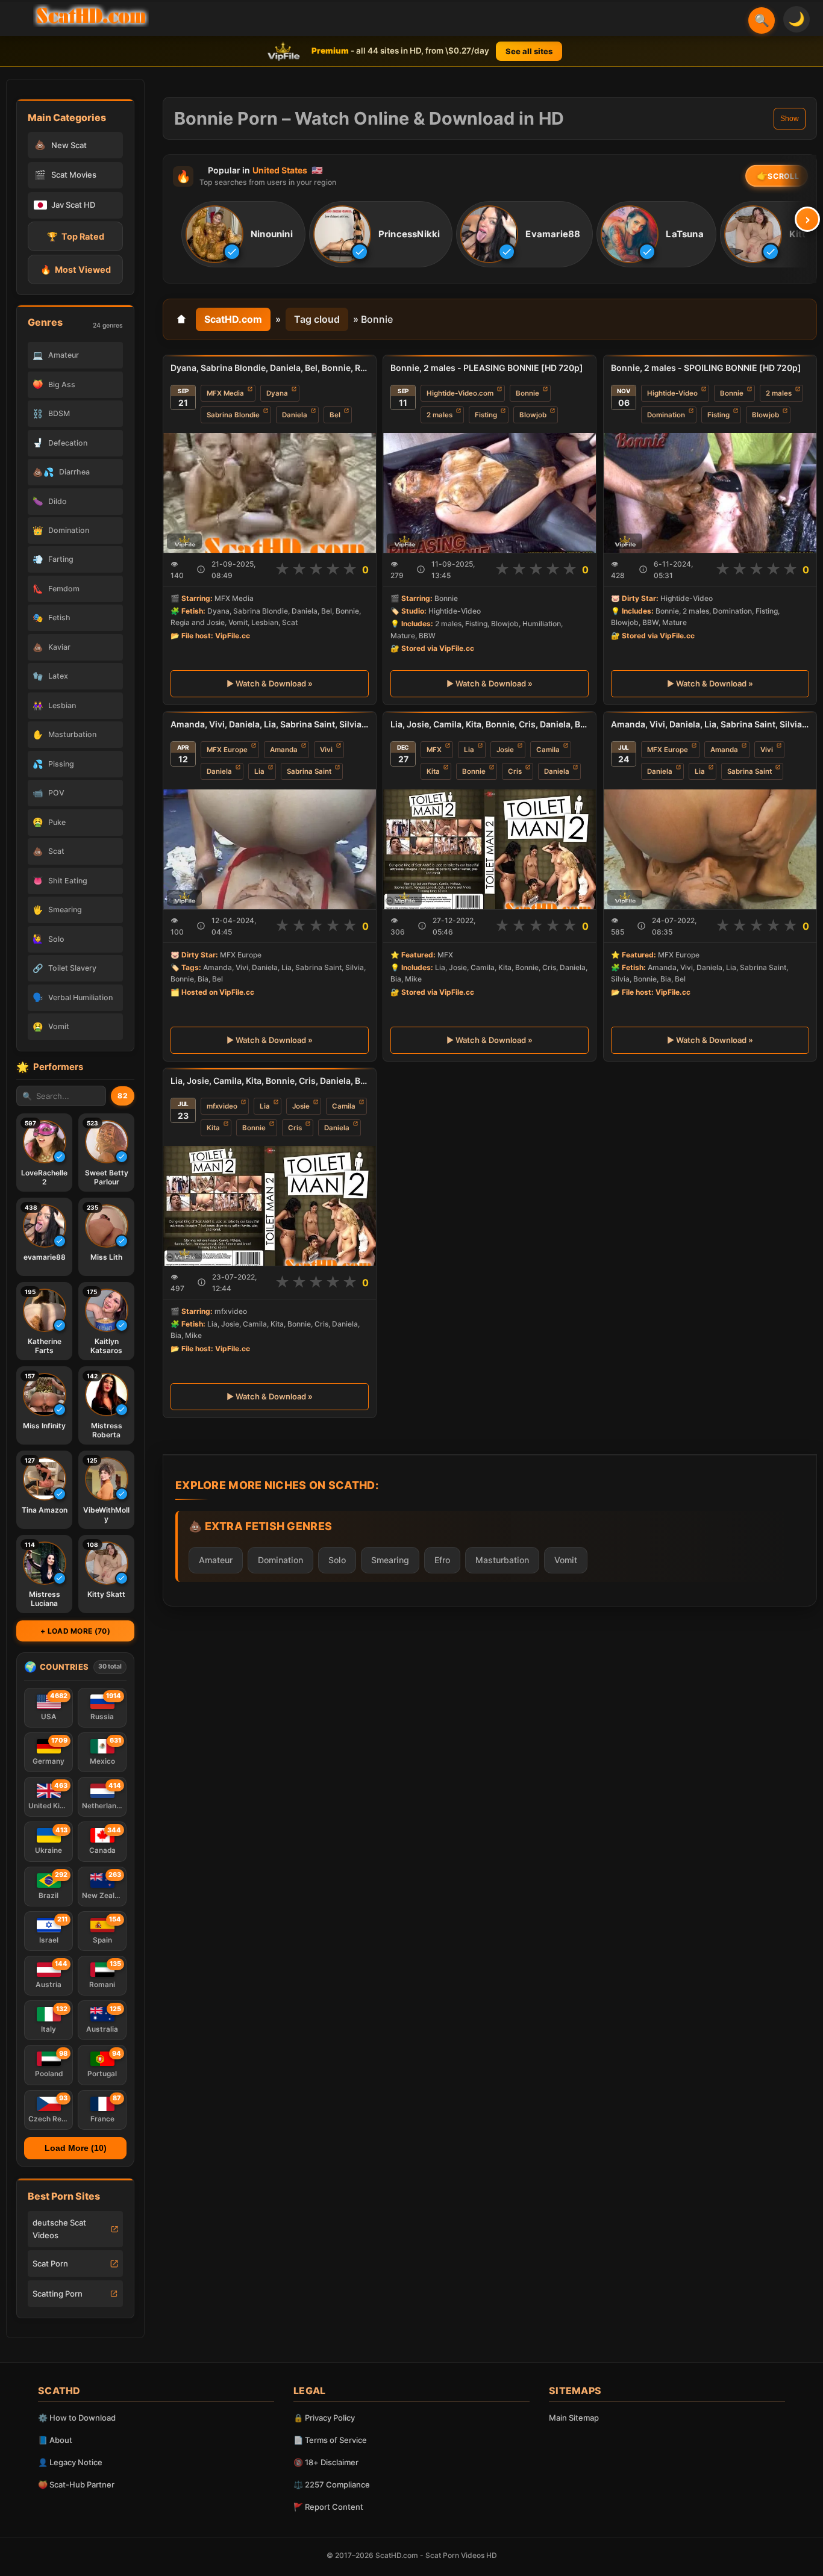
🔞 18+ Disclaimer (326, 2462)
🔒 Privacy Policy (324, 2418)
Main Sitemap (574, 2418)
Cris (515, 771)
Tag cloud (317, 319)
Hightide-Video (672, 393)
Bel (335, 415)
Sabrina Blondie (233, 415)
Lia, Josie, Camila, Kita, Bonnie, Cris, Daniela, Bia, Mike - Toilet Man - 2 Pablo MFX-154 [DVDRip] (270, 1081)
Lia (259, 771)
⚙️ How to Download (77, 2418)
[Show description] (201, 569)
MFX (434, 750)
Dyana (277, 393)
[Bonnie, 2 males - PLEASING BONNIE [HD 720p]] (490, 493)
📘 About (55, 2440)
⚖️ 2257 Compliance (332, 2484)
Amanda (284, 750)
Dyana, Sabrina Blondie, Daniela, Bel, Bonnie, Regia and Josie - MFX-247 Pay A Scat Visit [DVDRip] (270, 368)
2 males (440, 415)
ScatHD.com (233, 319)
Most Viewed (76, 269)
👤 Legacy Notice (70, 2462)
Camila (548, 750)
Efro (442, 1560)
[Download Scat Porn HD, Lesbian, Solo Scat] (91, 16)
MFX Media (225, 393)
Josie (505, 750)
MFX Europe (227, 750)
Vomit (566, 1560)
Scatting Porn (58, 2294)
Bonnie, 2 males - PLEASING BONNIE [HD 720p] (487, 368)
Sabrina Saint (309, 771)
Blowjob (533, 415)
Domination (666, 415)
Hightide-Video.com (460, 393)
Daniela (295, 415)
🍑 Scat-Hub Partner (76, 2484)
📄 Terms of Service (330, 2440)
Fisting (486, 415)
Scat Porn (50, 2263)
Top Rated (76, 236)
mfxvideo (222, 1106)
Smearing (390, 1560)
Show (790, 119)
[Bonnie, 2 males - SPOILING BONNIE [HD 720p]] (710, 493)
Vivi (326, 750)
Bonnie (527, 393)
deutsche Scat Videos (59, 2229)
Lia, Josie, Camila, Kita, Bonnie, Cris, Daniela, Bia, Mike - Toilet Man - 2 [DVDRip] (490, 724)
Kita (433, 771)
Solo (337, 1560)
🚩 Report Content (328, 2507)
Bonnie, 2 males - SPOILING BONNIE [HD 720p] (706, 368)
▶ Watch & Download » (270, 683)
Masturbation (502, 1560)
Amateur (216, 1560)
